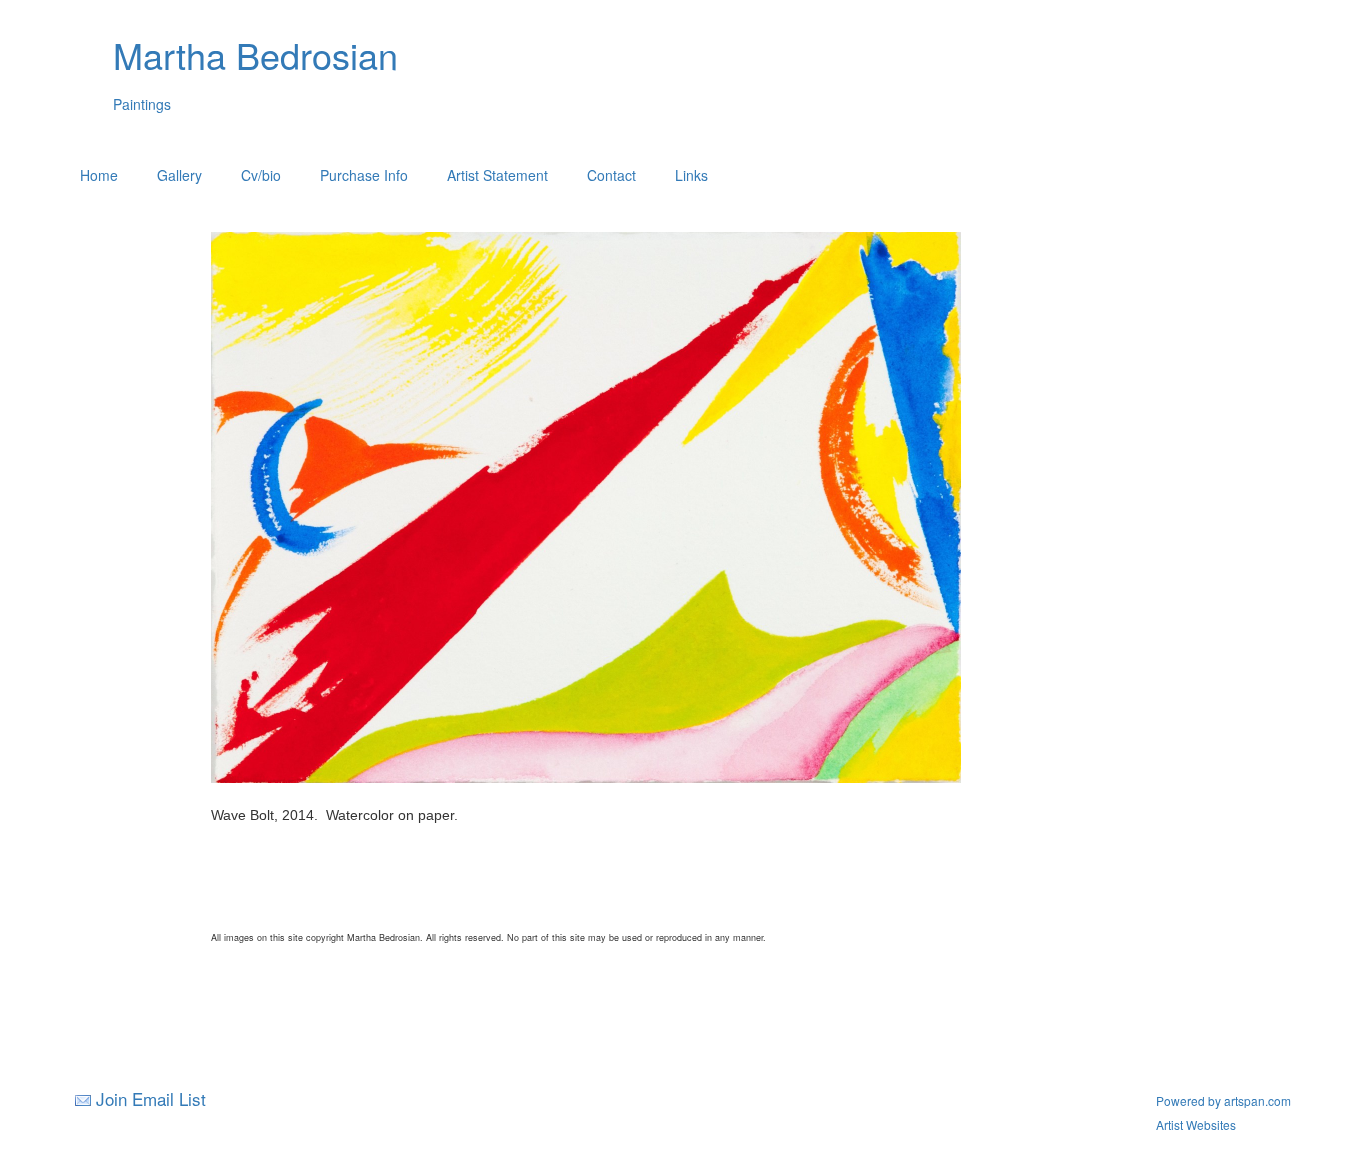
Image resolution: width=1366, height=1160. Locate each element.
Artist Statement (497, 175)
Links (691, 175)
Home (99, 175)
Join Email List (151, 1098)
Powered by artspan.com (1223, 1100)
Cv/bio (261, 175)
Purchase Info (364, 175)
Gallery (179, 175)
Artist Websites (1196, 1124)
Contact (611, 175)
